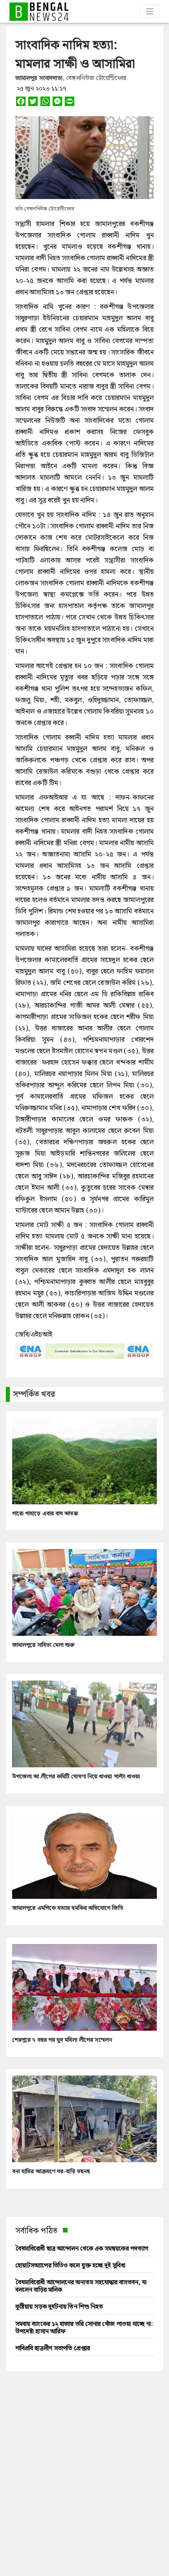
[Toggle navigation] (150, 11)
